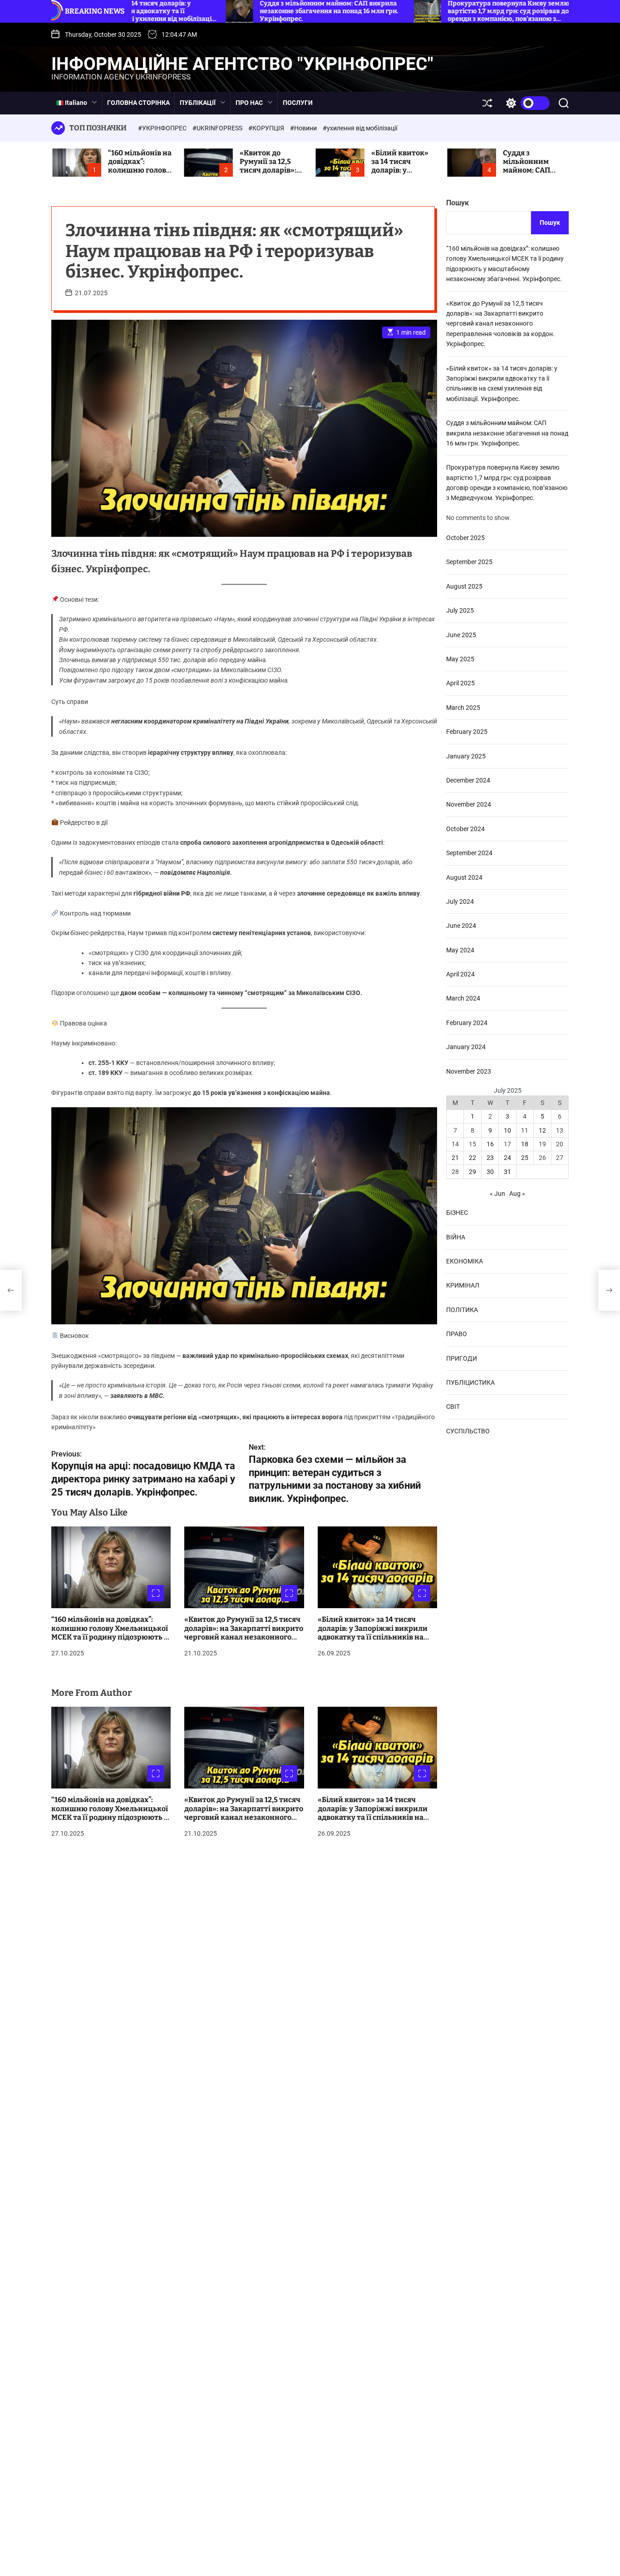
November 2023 (469, 1071)
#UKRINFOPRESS (218, 128)
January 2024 (466, 1046)
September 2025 (469, 562)
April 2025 (460, 683)
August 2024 (464, 877)
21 (455, 1158)
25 (525, 1158)
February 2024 (467, 1022)
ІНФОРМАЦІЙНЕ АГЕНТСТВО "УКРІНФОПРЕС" (242, 64)
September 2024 (469, 852)
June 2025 (461, 634)
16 (490, 1144)
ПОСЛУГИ (298, 103)
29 (472, 1171)
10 (507, 1130)
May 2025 (460, 659)
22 (472, 1158)
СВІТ (453, 1406)
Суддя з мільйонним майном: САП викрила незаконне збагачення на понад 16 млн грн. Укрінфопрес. (507, 433)
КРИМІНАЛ (463, 1285)
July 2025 (460, 610)
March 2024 (463, 998)
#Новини (304, 128)
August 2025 (464, 586)
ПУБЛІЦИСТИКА (470, 1382)
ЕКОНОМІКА (465, 1261)
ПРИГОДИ (462, 1358)
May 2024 (460, 950)
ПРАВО (457, 1333)
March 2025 (463, 707)
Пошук (458, 203)
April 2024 (460, 974)
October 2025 (465, 537)
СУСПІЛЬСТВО (468, 1431)
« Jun (497, 1193)
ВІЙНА (456, 1237)
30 (490, 1171)
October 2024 (465, 828)
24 (507, 1158)
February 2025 (467, 731)
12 (542, 1130)
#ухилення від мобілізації (360, 128)
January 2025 (466, 756)
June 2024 (461, 926)
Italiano (75, 103)
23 (490, 1158)
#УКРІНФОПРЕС (163, 128)
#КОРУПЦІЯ (267, 128)
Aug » (517, 1193)
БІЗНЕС (457, 1212)
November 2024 (469, 804)
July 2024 (460, 901)
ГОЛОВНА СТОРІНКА (138, 103)
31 (507, 1171)
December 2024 (468, 780)
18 (525, 1144)
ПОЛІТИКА (462, 1309)
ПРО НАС (249, 103)
